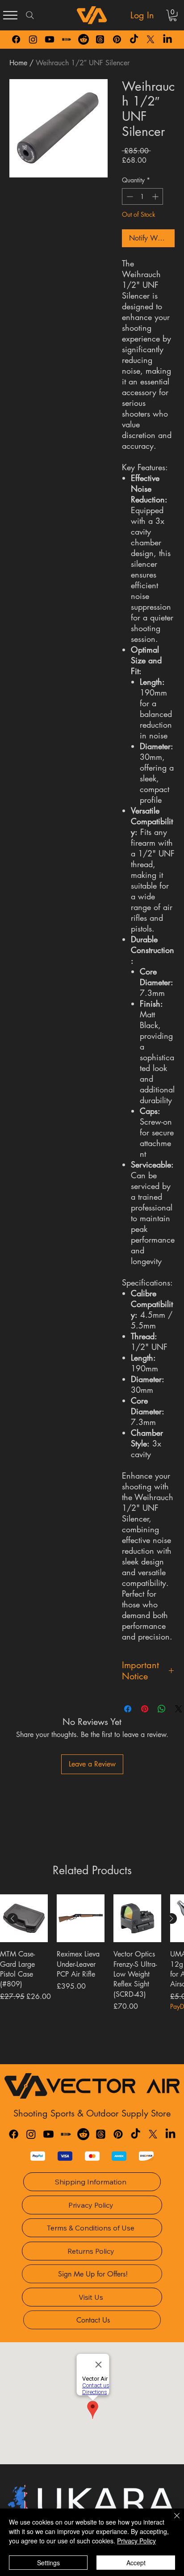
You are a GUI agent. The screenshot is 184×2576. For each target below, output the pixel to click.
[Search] (30, 15)
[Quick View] (24, 1918)
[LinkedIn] (167, 39)
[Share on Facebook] (128, 1709)
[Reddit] (84, 39)
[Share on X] (179, 1709)
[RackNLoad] (66, 2134)
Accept (136, 2563)
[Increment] (156, 196)
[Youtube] (50, 39)
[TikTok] (134, 39)
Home (18, 63)
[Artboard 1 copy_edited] (67, 39)
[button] (173, 15)
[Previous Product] (13, 1918)
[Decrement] (129, 196)
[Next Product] (171, 1918)
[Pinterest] (117, 39)
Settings (48, 2563)
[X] (151, 39)
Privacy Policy (136, 2541)
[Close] (171, 2521)
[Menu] (10, 15)
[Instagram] (33, 39)
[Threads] (100, 39)
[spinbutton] (142, 196)
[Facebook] (16, 39)
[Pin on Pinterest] (145, 1709)
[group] (92, 1976)
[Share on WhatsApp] (162, 1709)
